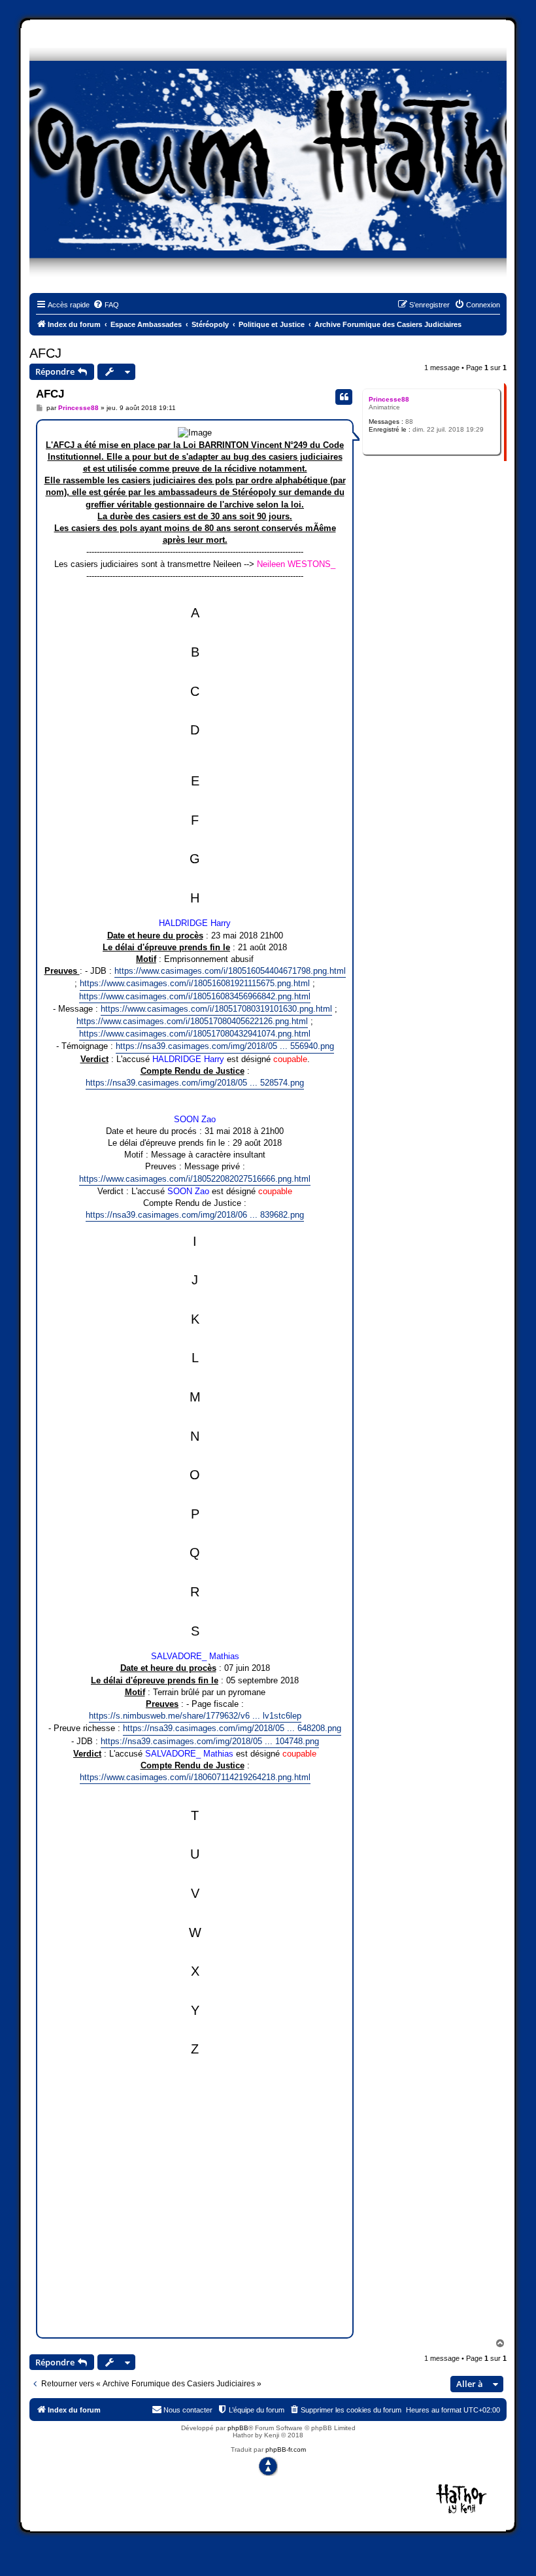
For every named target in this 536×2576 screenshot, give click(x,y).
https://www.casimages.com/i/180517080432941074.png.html (195, 1034)
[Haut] (268, 2466)
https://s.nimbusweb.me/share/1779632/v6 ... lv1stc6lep (195, 1716)
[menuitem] (106, 305)
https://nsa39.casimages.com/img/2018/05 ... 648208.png (232, 1728)
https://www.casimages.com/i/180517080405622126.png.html (192, 1021)
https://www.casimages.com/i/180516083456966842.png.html (195, 996)
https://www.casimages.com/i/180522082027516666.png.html (195, 1179)
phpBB (238, 2428)
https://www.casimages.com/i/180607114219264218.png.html (195, 1777)
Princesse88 (389, 399)
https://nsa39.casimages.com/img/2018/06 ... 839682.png (195, 1215)
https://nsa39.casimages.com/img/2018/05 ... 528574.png (195, 1083)
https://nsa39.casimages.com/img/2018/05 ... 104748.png (210, 1741)
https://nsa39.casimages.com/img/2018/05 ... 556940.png (225, 1046)
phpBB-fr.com (286, 2449)
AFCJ (45, 353)
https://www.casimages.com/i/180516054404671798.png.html (230, 971)
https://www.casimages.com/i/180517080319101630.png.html (216, 1009)
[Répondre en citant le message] (344, 397)
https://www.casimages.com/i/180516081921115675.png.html (195, 983)
